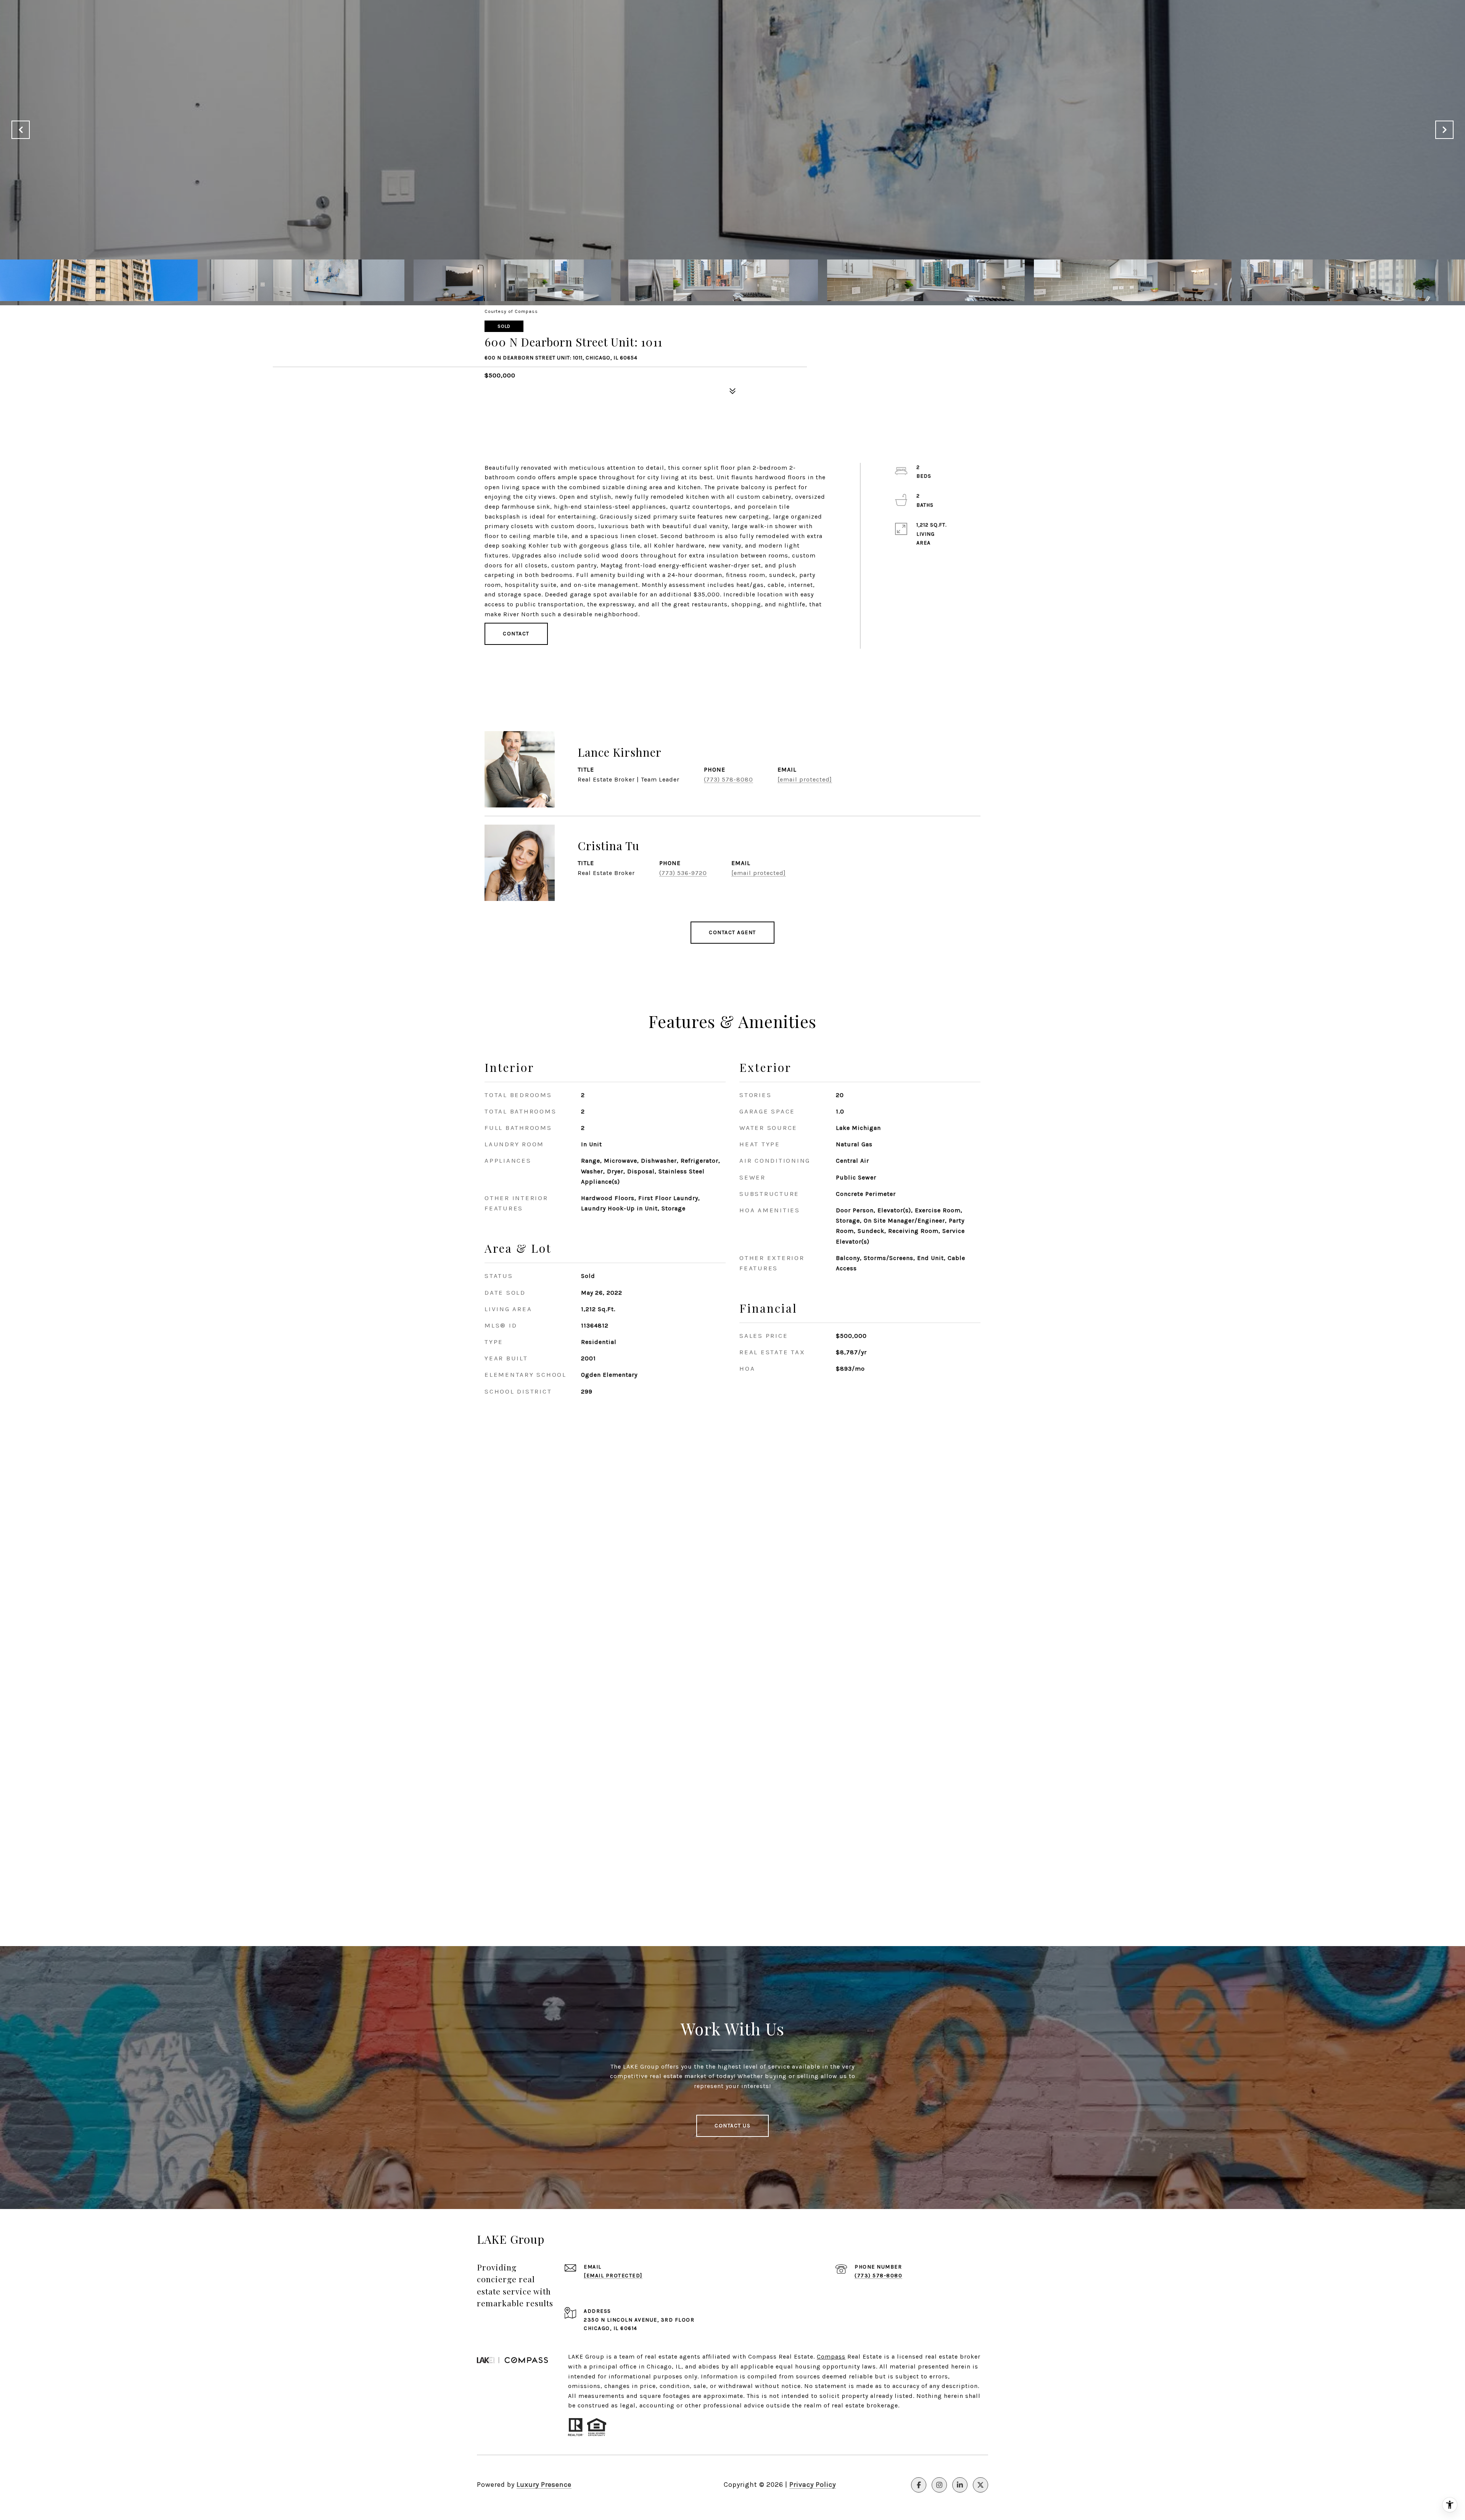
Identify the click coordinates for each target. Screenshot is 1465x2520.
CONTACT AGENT (732, 932)
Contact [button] (516, 634)
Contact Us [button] (732, 2126)
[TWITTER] (980, 2485)
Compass (831, 2356)
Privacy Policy (813, 2485)
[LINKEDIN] (960, 2485)
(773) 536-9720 (683, 873)
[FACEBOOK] (919, 2485)
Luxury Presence (544, 2485)
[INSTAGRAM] (939, 2485)
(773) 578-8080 (728, 779)
